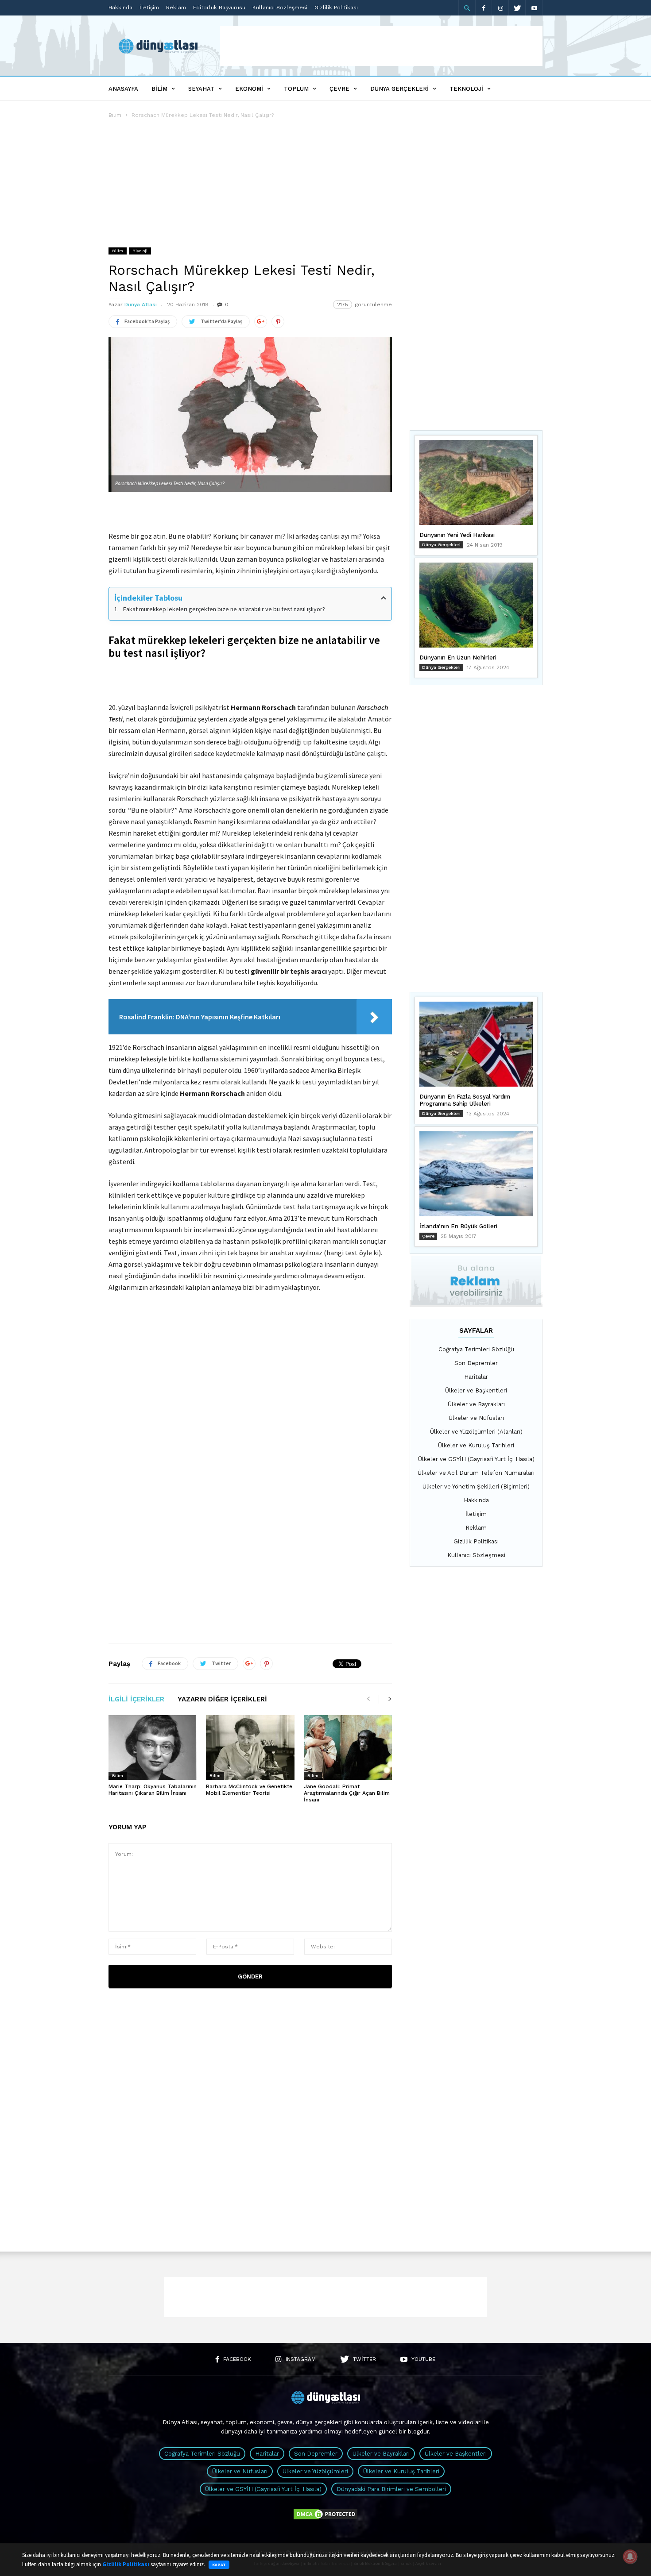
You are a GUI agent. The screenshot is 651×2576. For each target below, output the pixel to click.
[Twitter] (517, 8)
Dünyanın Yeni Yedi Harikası (457, 535)
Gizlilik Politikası (336, 8)
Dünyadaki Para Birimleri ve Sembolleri (391, 2489)
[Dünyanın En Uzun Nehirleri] (476, 605)
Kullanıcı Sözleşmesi (280, 8)
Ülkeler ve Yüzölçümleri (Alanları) (476, 1432)
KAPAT (219, 2565)
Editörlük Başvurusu (219, 8)
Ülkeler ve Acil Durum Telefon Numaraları (476, 1473)
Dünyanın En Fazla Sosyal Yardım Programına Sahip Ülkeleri (465, 1100)
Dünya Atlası (141, 305)
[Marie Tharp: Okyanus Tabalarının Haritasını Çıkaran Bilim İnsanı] (153, 1747)
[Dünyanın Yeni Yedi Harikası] (476, 482)
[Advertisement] (381, 46)
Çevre (339, 89)
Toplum (296, 89)
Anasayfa (123, 89)
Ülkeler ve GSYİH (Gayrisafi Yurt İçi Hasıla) (476, 1459)
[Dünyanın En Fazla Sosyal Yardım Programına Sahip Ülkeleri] (476, 1044)
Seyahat (201, 89)
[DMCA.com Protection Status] (325, 2519)
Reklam (176, 8)
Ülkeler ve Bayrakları (476, 1404)
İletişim (149, 8)
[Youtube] (534, 8)
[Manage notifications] (630, 2557)
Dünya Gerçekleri (399, 89)
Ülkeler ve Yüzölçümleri (315, 2471)
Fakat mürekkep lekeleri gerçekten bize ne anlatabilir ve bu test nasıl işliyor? (224, 609)
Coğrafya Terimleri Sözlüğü (476, 1349)
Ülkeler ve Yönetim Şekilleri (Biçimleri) (476, 1487)
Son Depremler (476, 1363)
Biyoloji (140, 251)
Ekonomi (249, 89)
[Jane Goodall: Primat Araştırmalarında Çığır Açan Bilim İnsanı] (348, 1747)
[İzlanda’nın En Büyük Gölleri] (476, 1174)
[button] (467, 8)
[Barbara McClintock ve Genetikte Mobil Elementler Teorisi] (250, 1747)
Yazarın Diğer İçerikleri (222, 1700)
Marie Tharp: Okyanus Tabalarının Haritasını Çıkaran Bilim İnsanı (153, 1790)
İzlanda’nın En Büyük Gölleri (458, 1226)
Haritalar (476, 1377)
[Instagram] (500, 8)
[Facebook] (484, 8)
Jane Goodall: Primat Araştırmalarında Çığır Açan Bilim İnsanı (347, 1793)
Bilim (159, 89)
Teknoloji (466, 89)
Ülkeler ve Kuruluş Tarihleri (476, 1445)
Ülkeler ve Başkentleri (476, 1390)
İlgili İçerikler (136, 1700)
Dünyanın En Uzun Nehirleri (458, 657)
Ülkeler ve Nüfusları (476, 1418)
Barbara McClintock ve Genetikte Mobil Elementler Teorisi (249, 1790)
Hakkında (120, 8)
